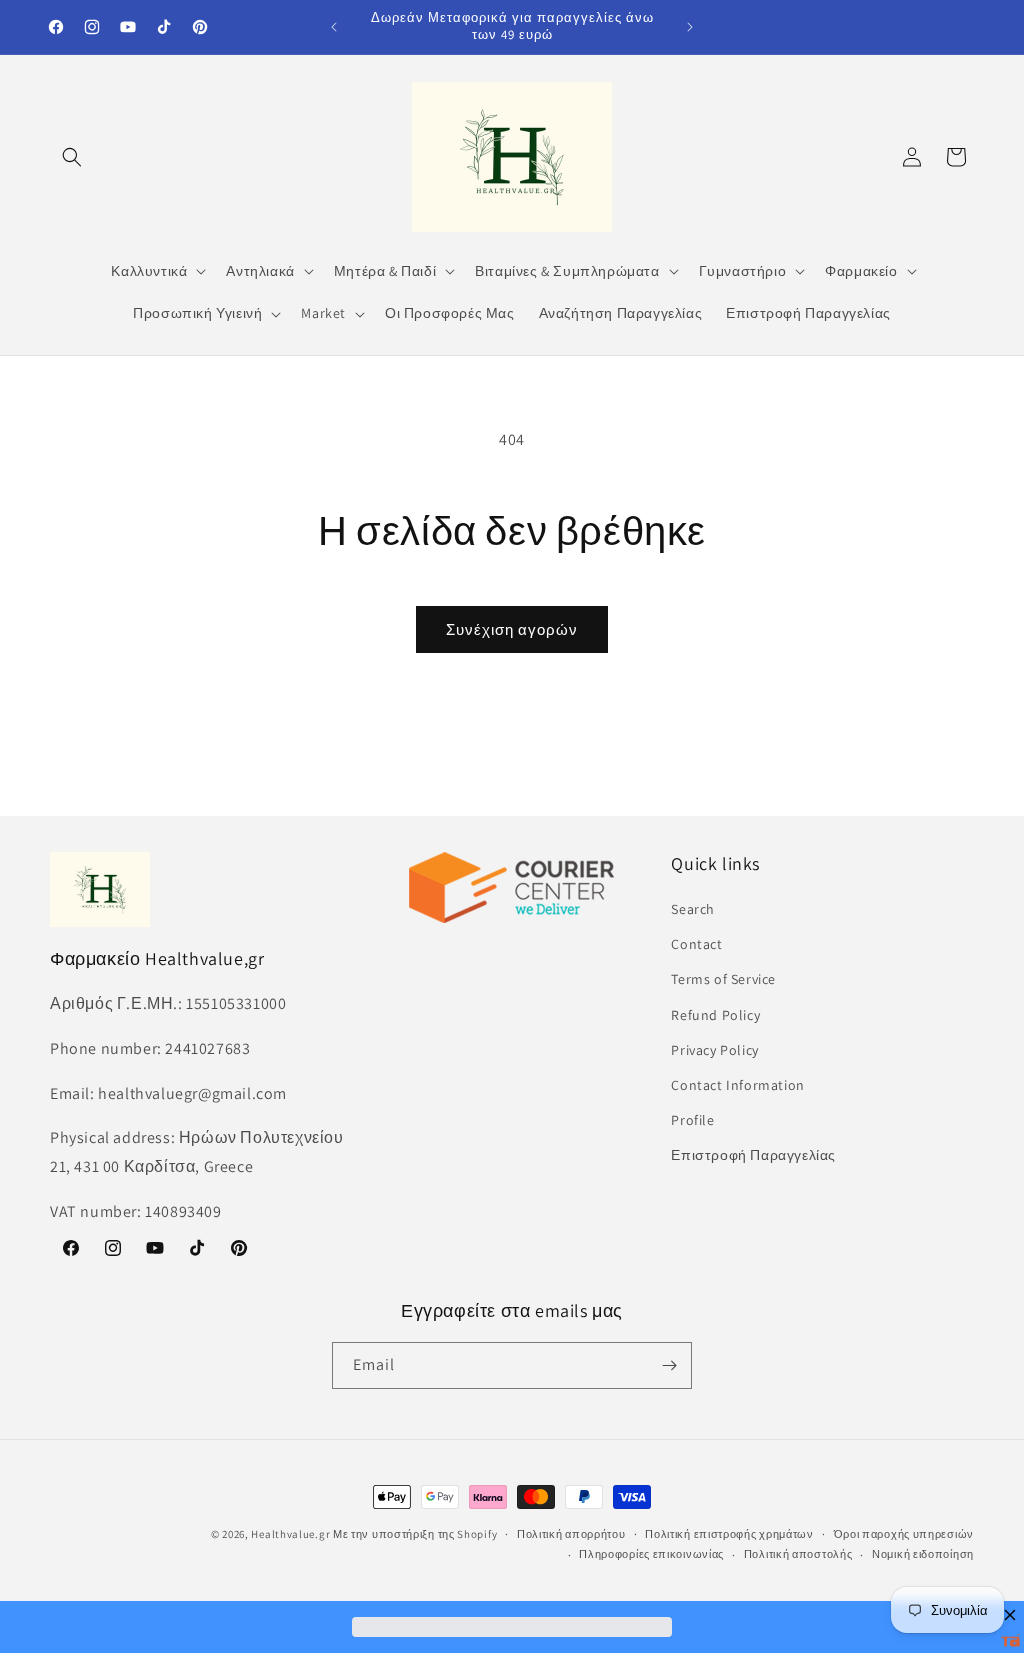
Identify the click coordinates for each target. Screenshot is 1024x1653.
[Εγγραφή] (669, 1365)
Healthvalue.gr (290, 1534)
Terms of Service (723, 979)
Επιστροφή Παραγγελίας (753, 1155)
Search (693, 909)
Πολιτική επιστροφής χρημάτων (729, 1534)
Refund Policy (715, 1015)
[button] (72, 157)
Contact (696, 944)
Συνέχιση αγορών (512, 629)
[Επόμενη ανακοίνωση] (690, 27)
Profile (692, 1120)
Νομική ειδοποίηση (923, 1554)
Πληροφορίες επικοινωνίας (651, 1554)
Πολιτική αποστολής (798, 1554)
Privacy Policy (714, 1050)
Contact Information (737, 1085)
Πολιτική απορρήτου (571, 1534)
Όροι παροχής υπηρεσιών (904, 1534)
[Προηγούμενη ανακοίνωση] (334, 27)
